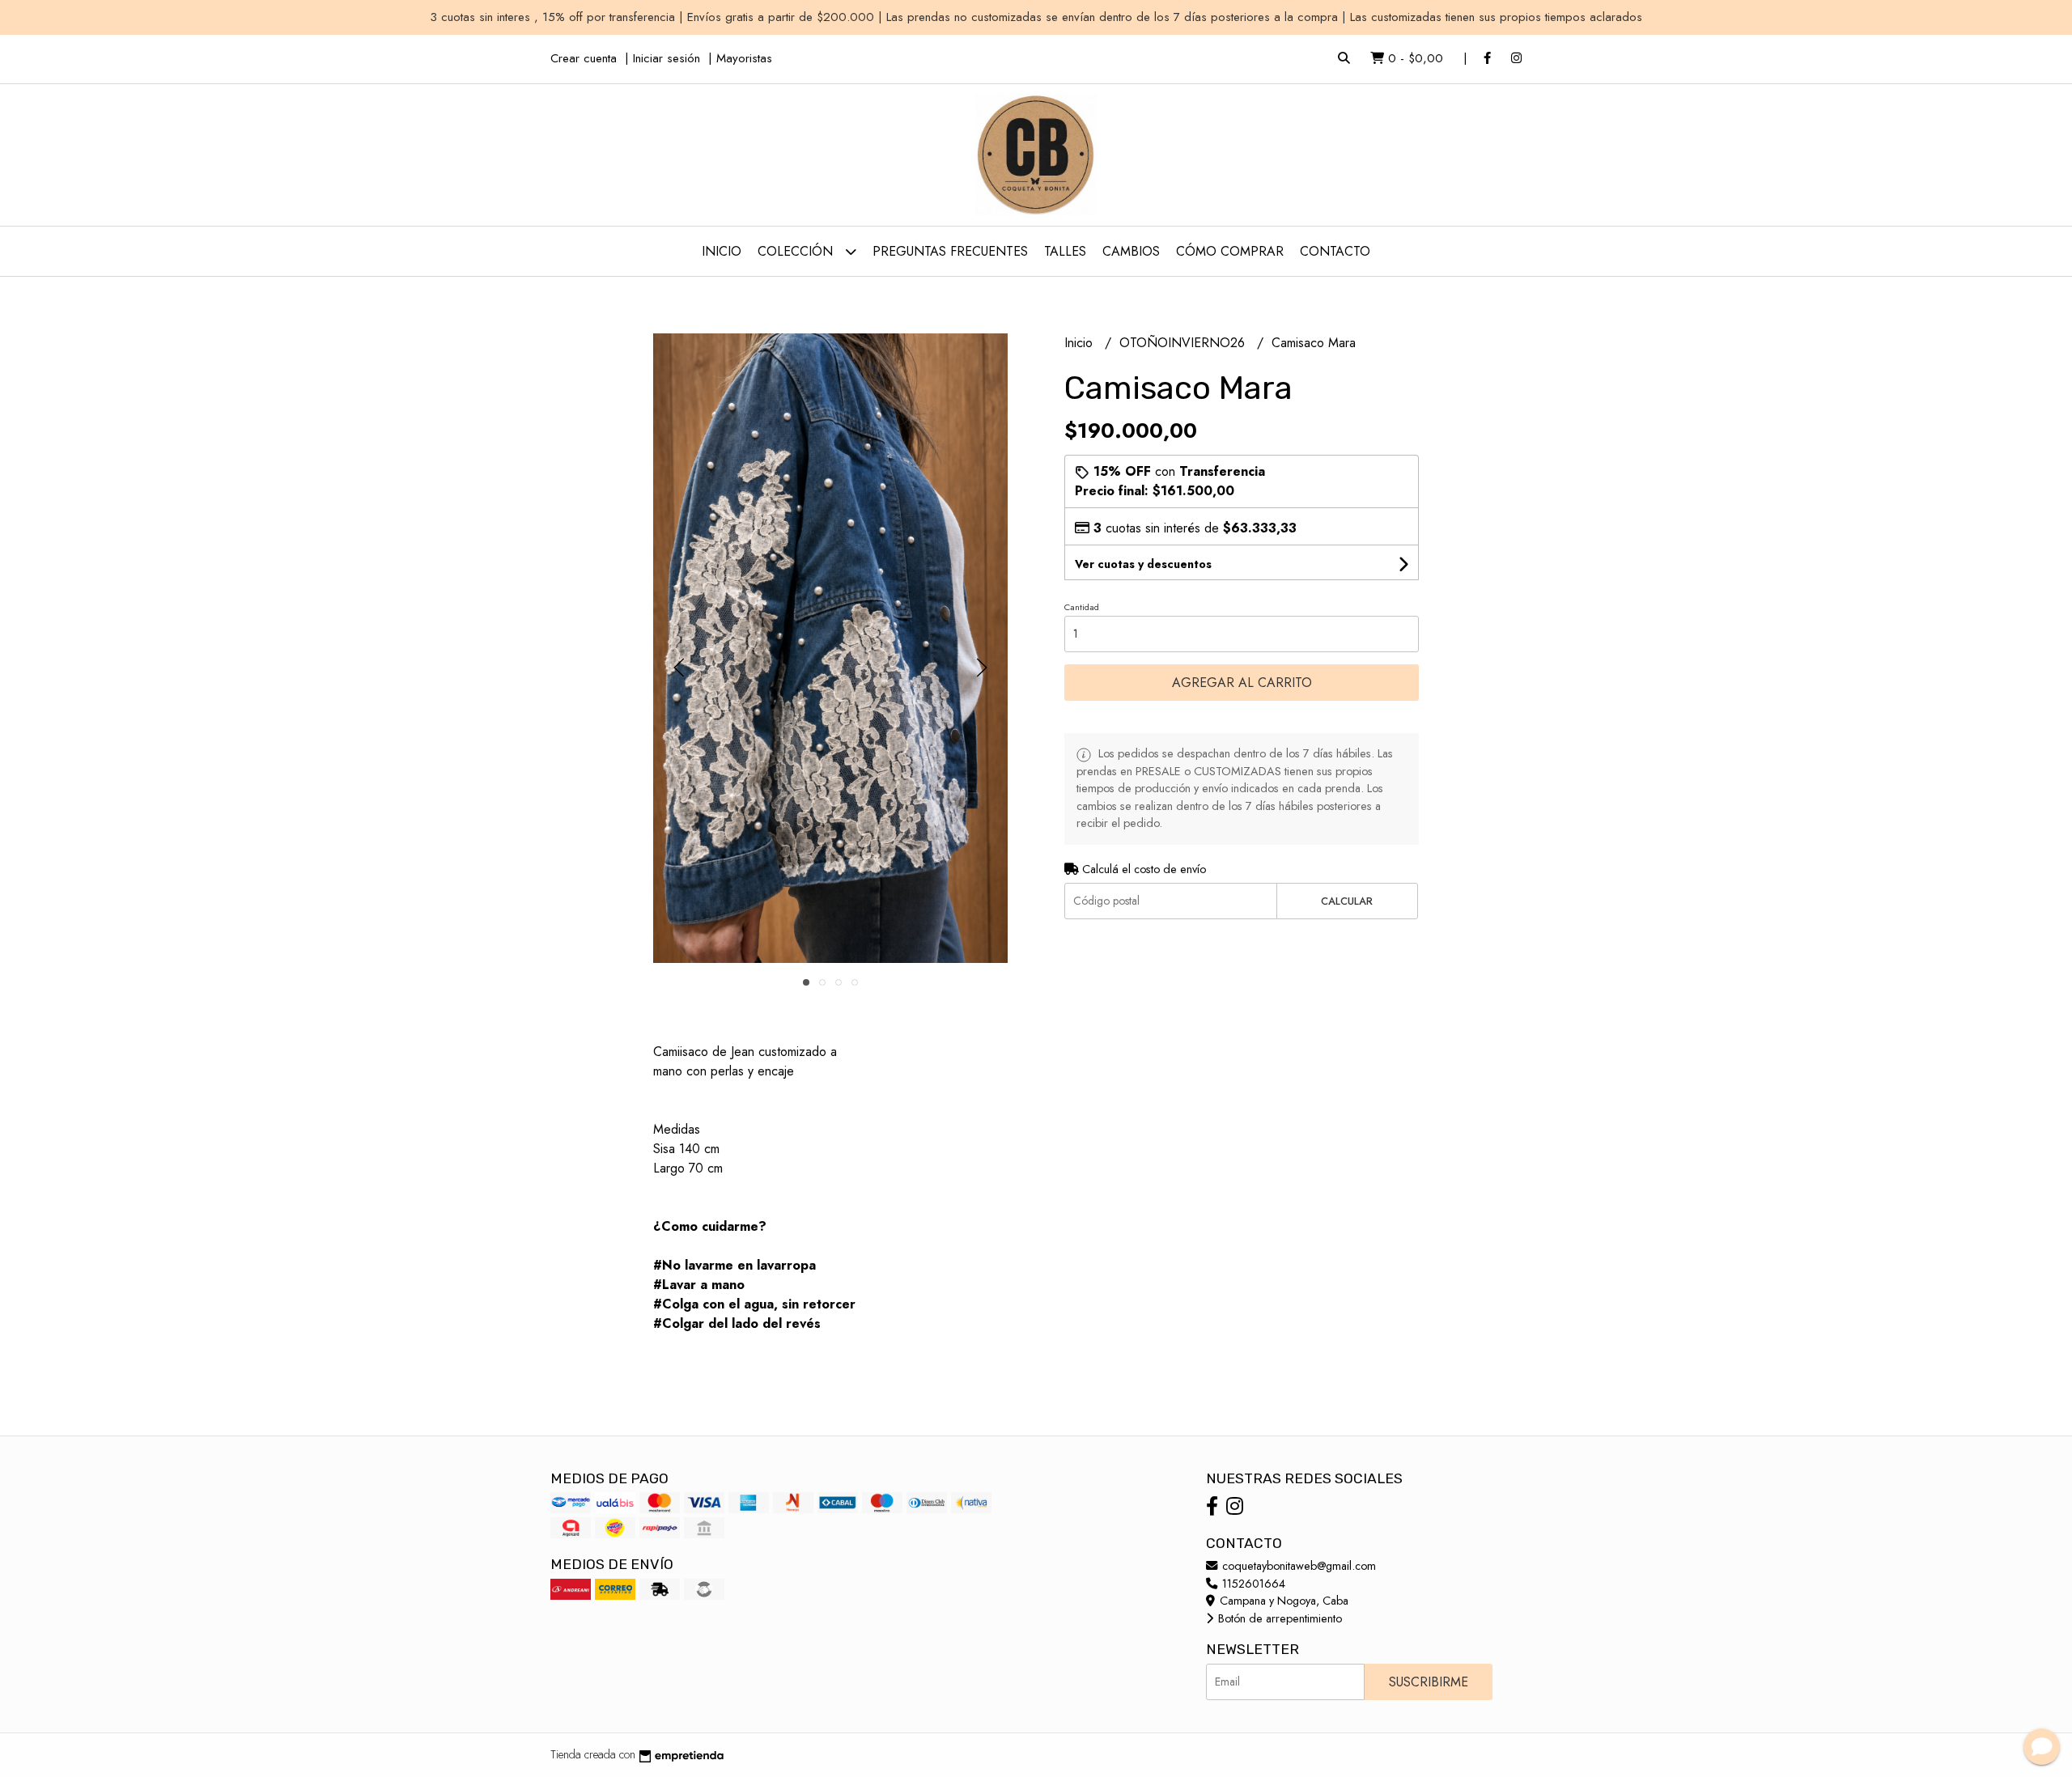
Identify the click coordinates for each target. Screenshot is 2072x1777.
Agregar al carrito (1242, 683)
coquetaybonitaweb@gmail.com (1297, 1566)
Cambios (1131, 251)
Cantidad (1082, 607)
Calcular (1347, 901)
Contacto (1335, 251)
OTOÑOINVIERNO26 (1184, 343)
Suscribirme (1429, 1682)
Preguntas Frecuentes (950, 251)
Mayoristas (744, 58)
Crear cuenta (584, 58)
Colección (797, 251)
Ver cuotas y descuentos (1143, 564)
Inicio (722, 251)
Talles (1065, 251)
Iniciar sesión (667, 58)
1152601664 (1252, 1584)
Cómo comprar (1230, 251)
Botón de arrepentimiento (1278, 1618)
